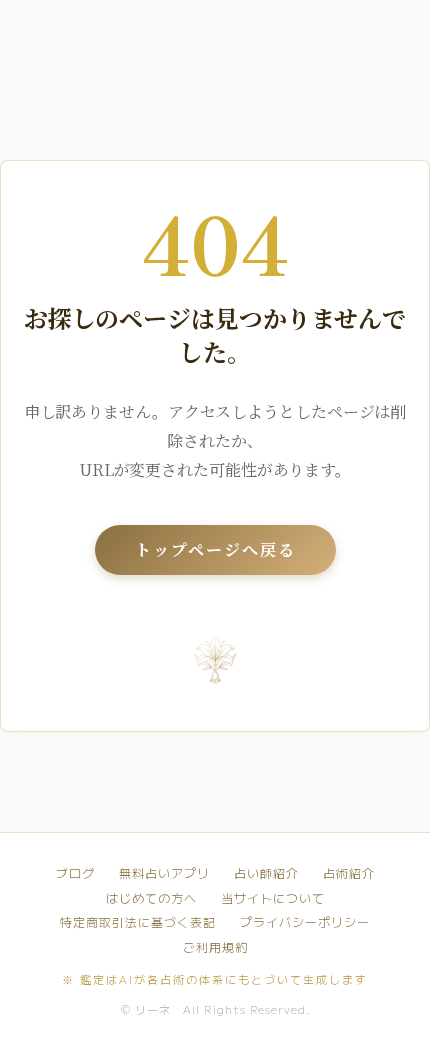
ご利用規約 (215, 947)
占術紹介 (349, 873)
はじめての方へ (151, 898)
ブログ (75, 873)
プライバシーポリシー (305, 922)
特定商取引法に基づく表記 (138, 922)
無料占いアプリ (164, 873)
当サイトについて (273, 898)
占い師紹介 (266, 873)
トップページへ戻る (215, 549)
